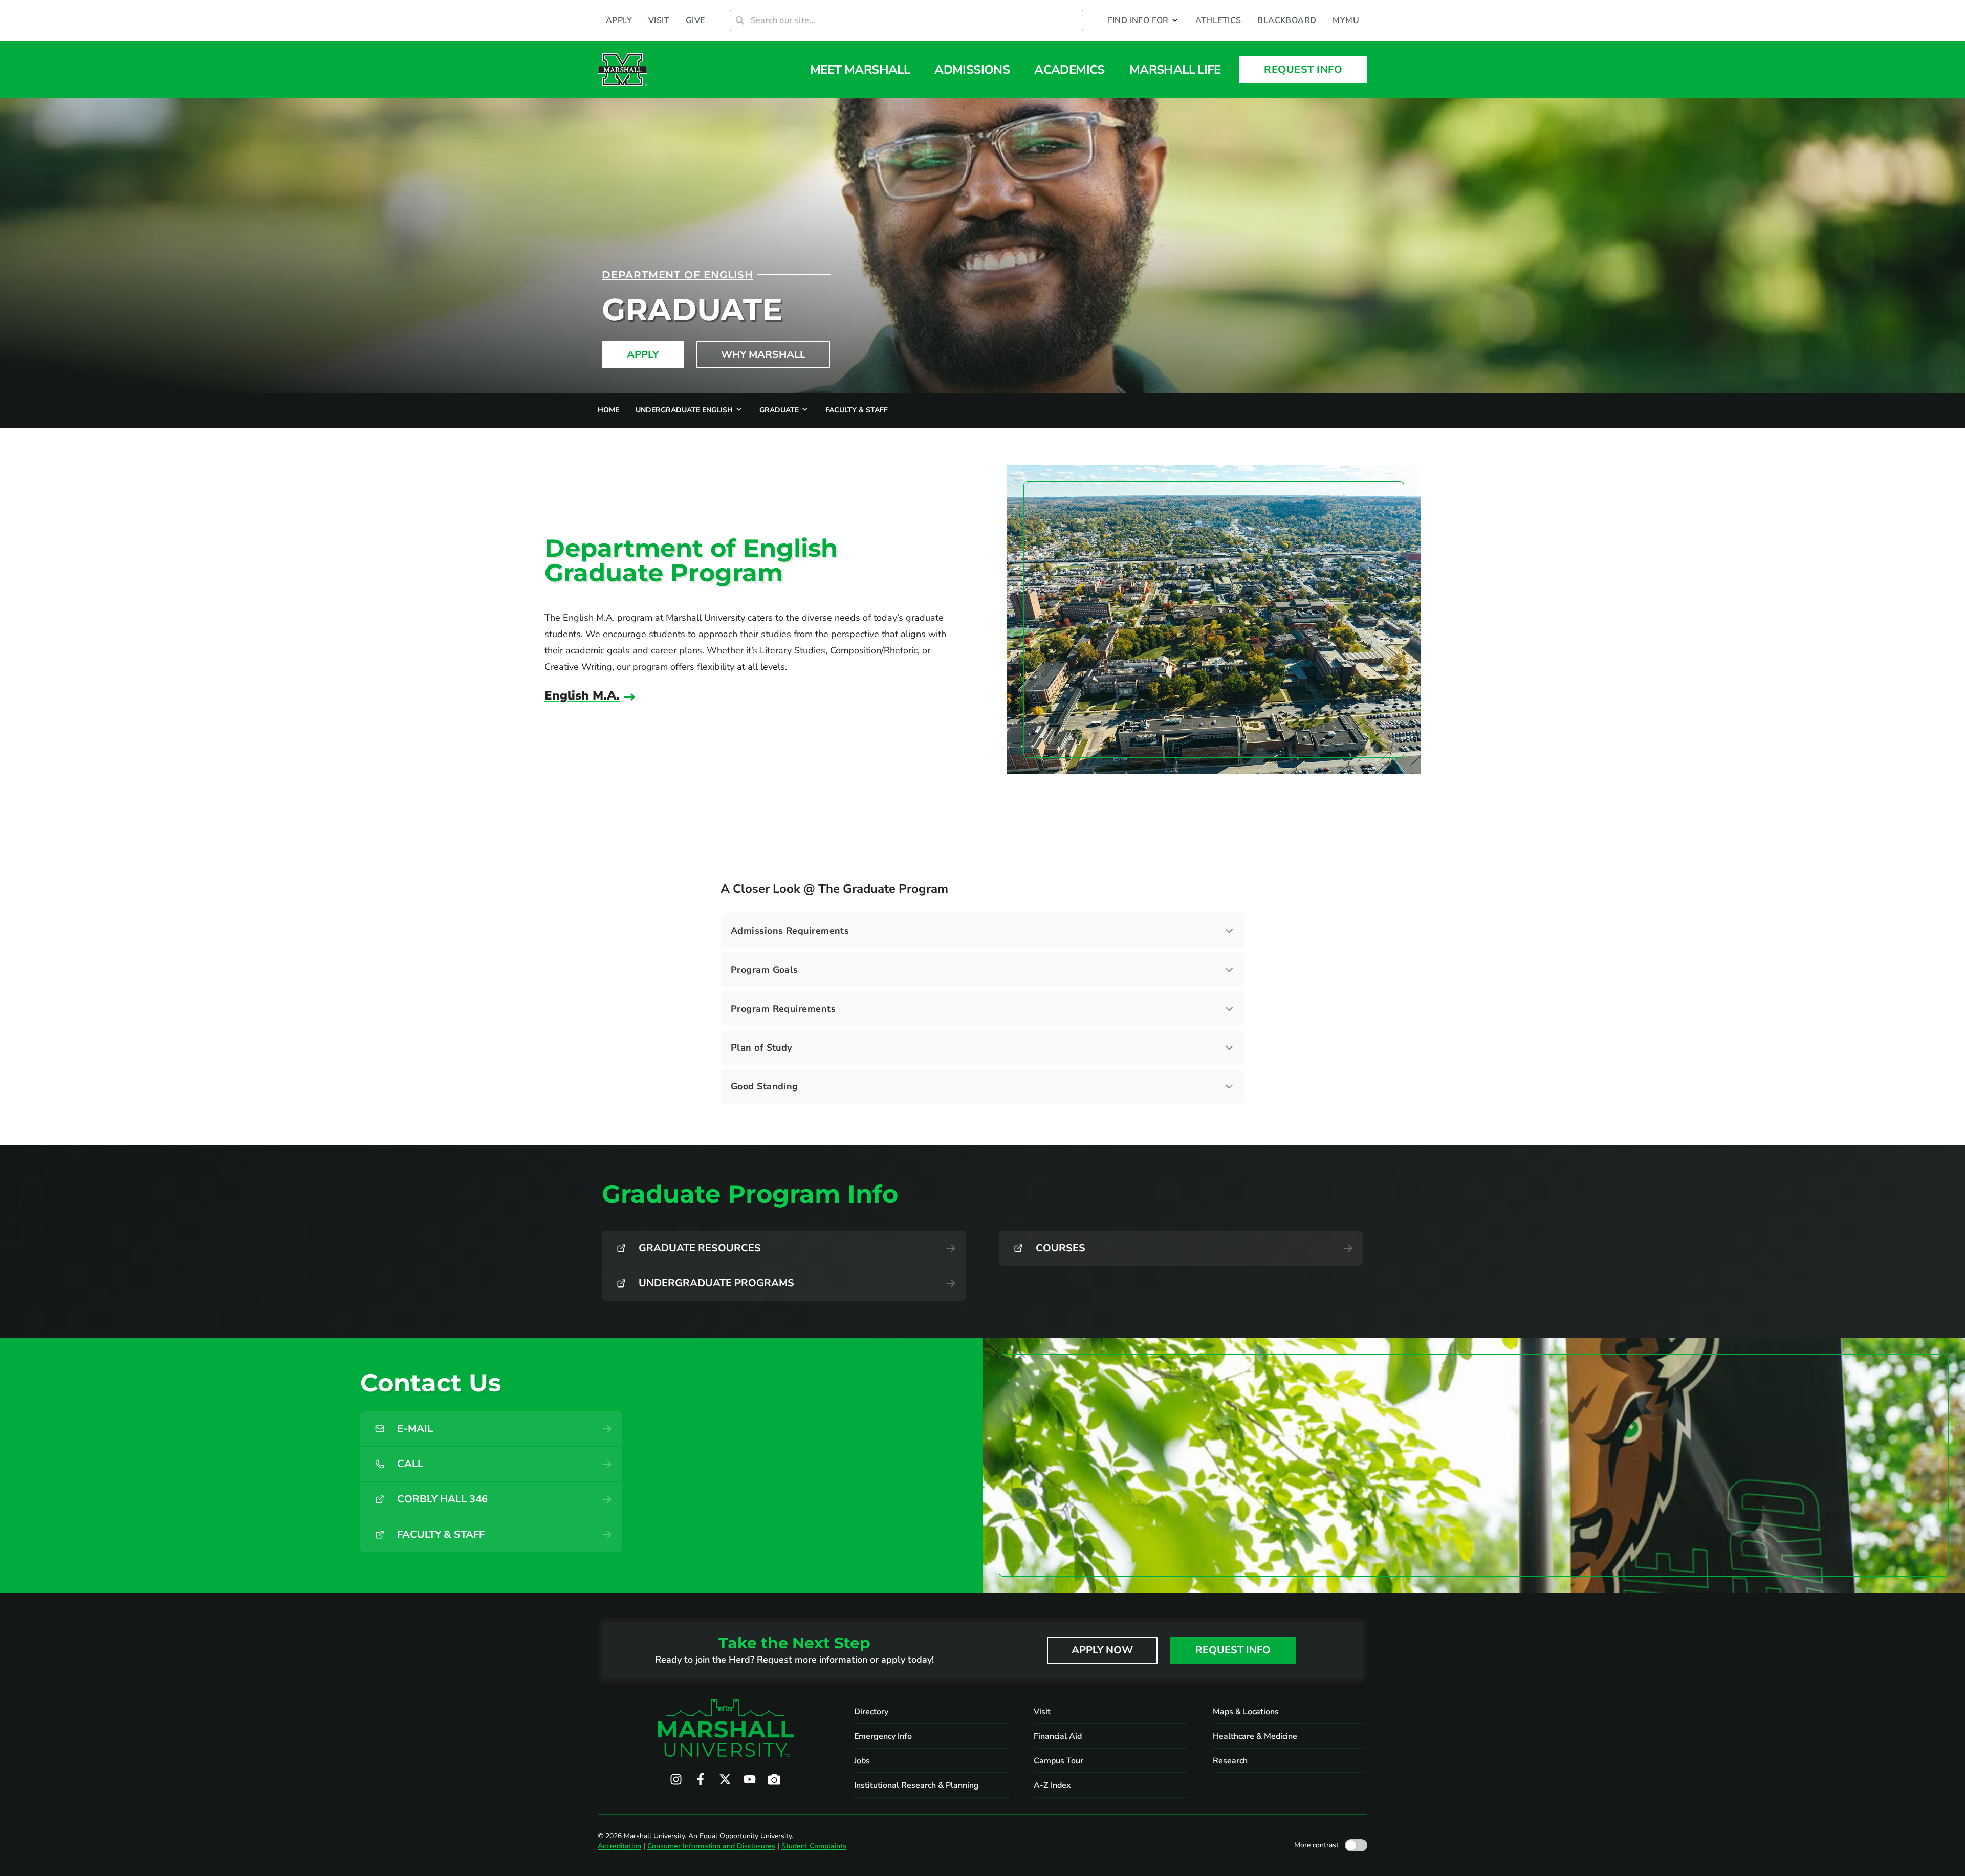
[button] (1143, 20)
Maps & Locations (1246, 1712)
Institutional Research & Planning (916, 1785)
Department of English (678, 275)
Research (1230, 1761)
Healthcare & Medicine (1255, 1736)
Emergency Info (883, 1736)
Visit (1042, 1712)
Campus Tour (1058, 1761)
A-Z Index (1052, 1785)
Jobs (862, 1761)
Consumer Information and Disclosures (711, 1846)
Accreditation (619, 1846)
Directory (871, 1712)
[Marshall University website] (623, 70)
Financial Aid (1058, 1736)
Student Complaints (814, 1846)
